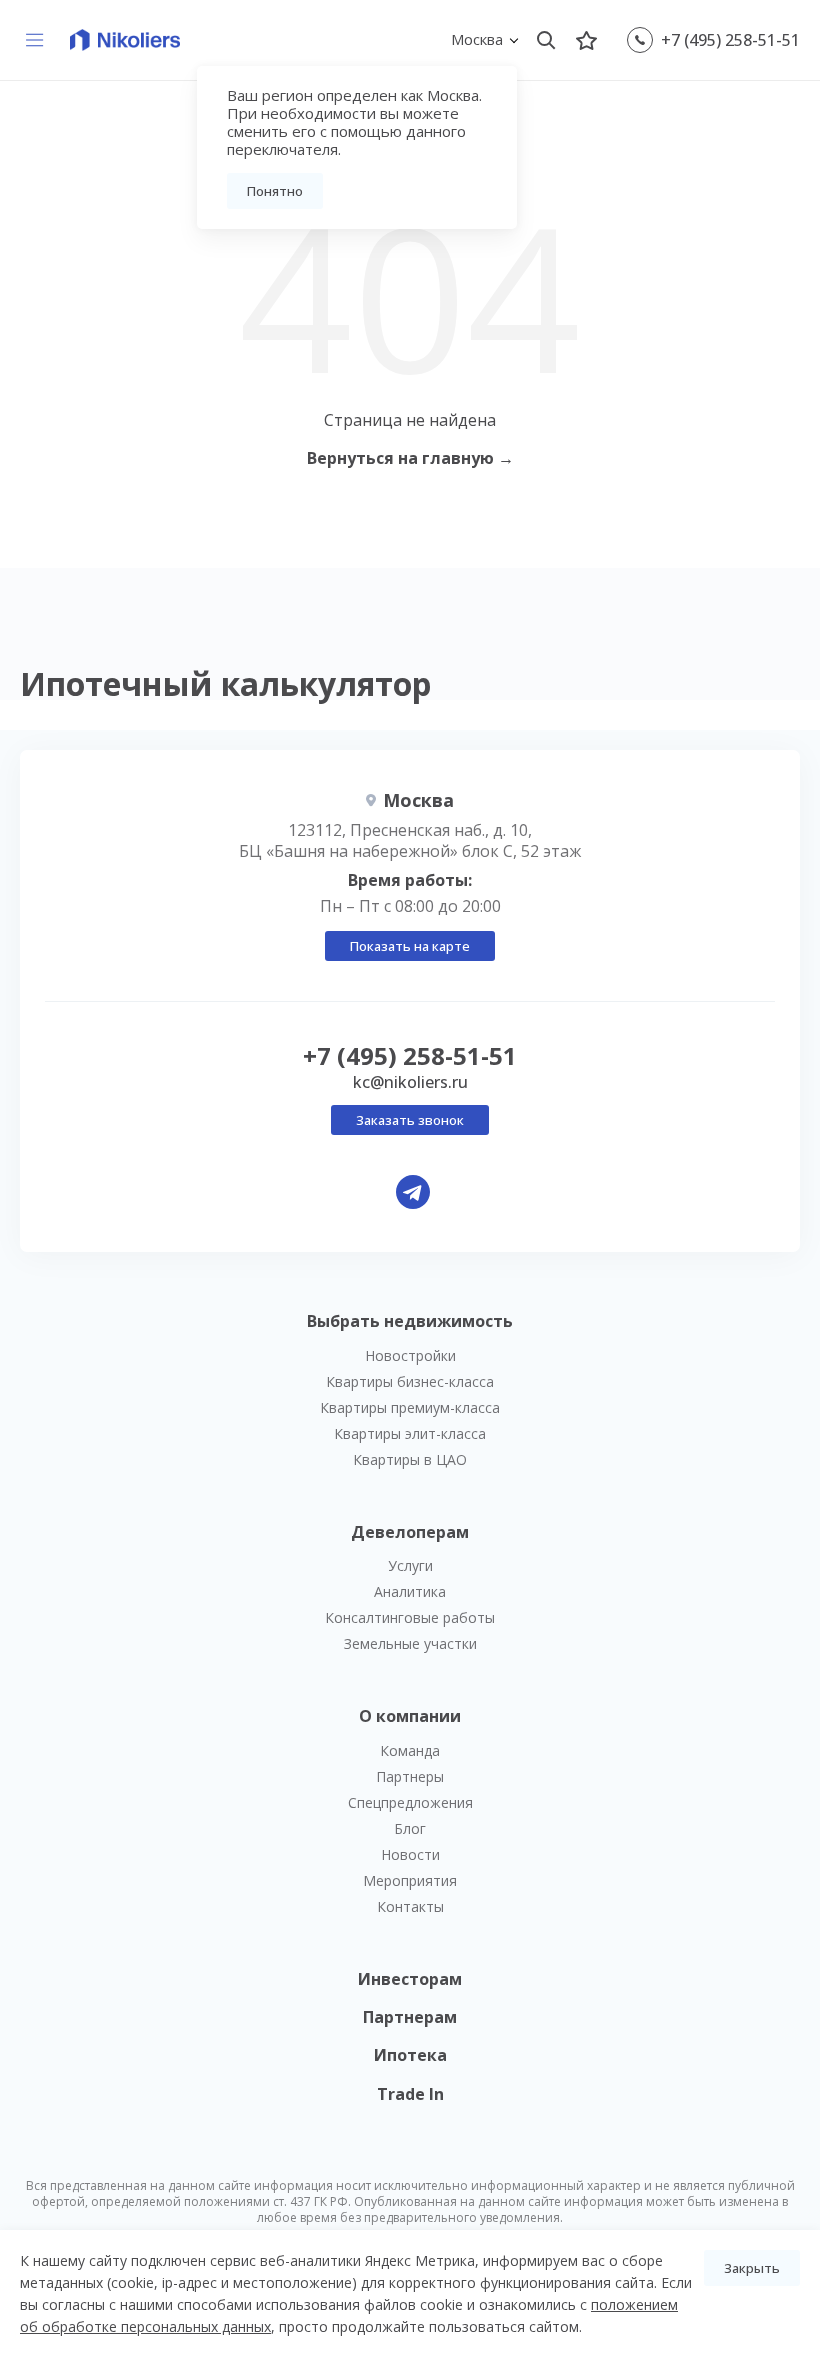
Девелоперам (410, 1532)
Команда (410, 1750)
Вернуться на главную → (410, 458)
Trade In (410, 2094)
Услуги (410, 1565)
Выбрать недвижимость (410, 1321)
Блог (410, 1828)
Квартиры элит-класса (410, 1433)
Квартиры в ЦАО (410, 1459)
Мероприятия (410, 1880)
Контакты (410, 1906)
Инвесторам (410, 1979)
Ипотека (410, 2055)
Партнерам (410, 2017)
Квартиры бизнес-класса (410, 1381)
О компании (410, 1716)
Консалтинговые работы (410, 1617)
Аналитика (410, 1591)
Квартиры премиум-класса (410, 1407)
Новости (410, 1854)
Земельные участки (410, 1643)
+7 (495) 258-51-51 (730, 40)
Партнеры (410, 1776)
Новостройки (410, 1355)
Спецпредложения (410, 1802)
